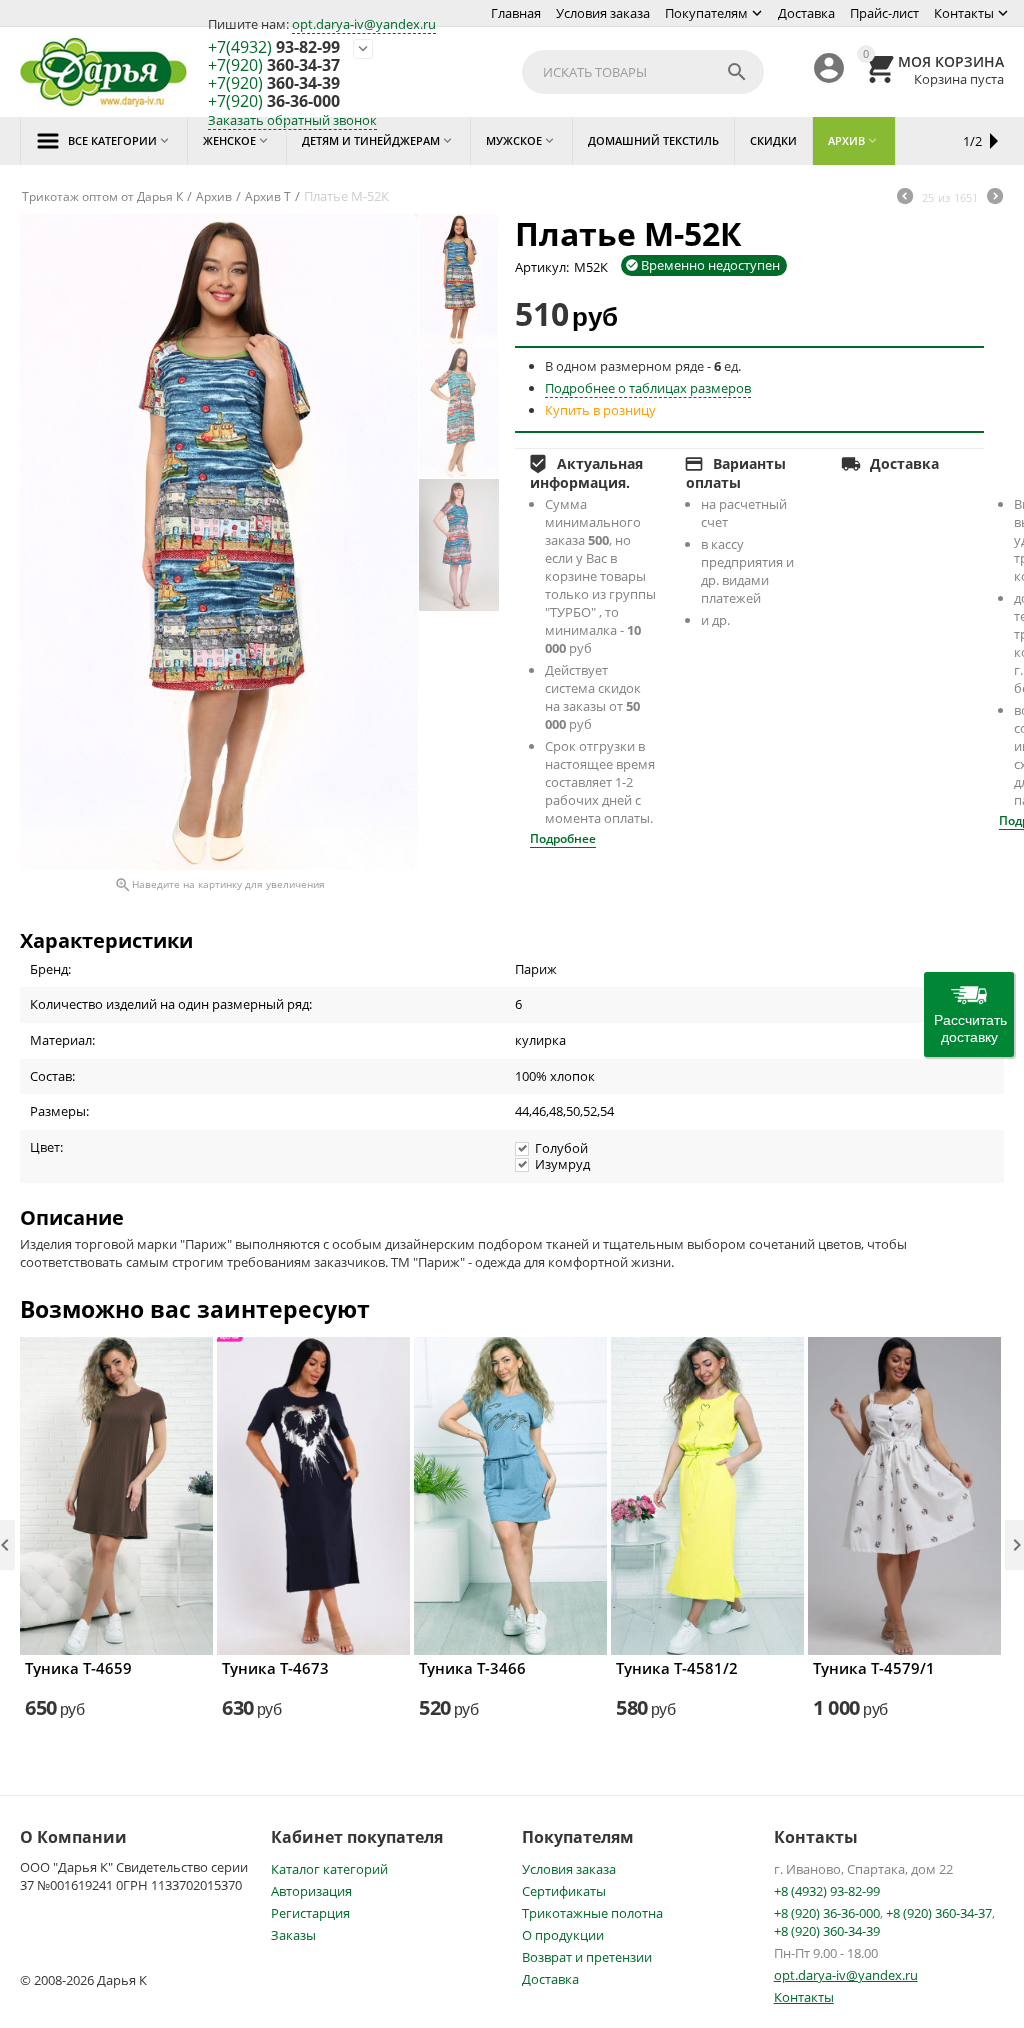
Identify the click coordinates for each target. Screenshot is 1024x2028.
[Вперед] (995, 198)
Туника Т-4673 (275, 1668)
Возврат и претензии (587, 1957)
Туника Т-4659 (78, 1668)
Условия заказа (603, 13)
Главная (516, 13)
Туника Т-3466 (472, 1668)
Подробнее (563, 838)
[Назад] (905, 198)
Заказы (293, 1935)
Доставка (806, 13)
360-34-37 (274, 66)
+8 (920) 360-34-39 (827, 1931)
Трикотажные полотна (592, 1913)
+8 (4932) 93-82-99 (827, 1891)
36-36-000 (274, 102)
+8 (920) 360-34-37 (939, 1913)
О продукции (563, 1935)
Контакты (964, 13)
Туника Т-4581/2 (677, 1668)
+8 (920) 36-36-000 (827, 1913)
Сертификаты (564, 1891)
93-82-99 (274, 48)
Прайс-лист (884, 13)
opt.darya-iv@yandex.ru (364, 24)
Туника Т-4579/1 (874, 1668)
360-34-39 (274, 84)
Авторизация (311, 1891)
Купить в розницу (600, 410)
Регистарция (310, 1913)
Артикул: (542, 267)
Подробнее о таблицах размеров (648, 388)
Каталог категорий (329, 1869)
